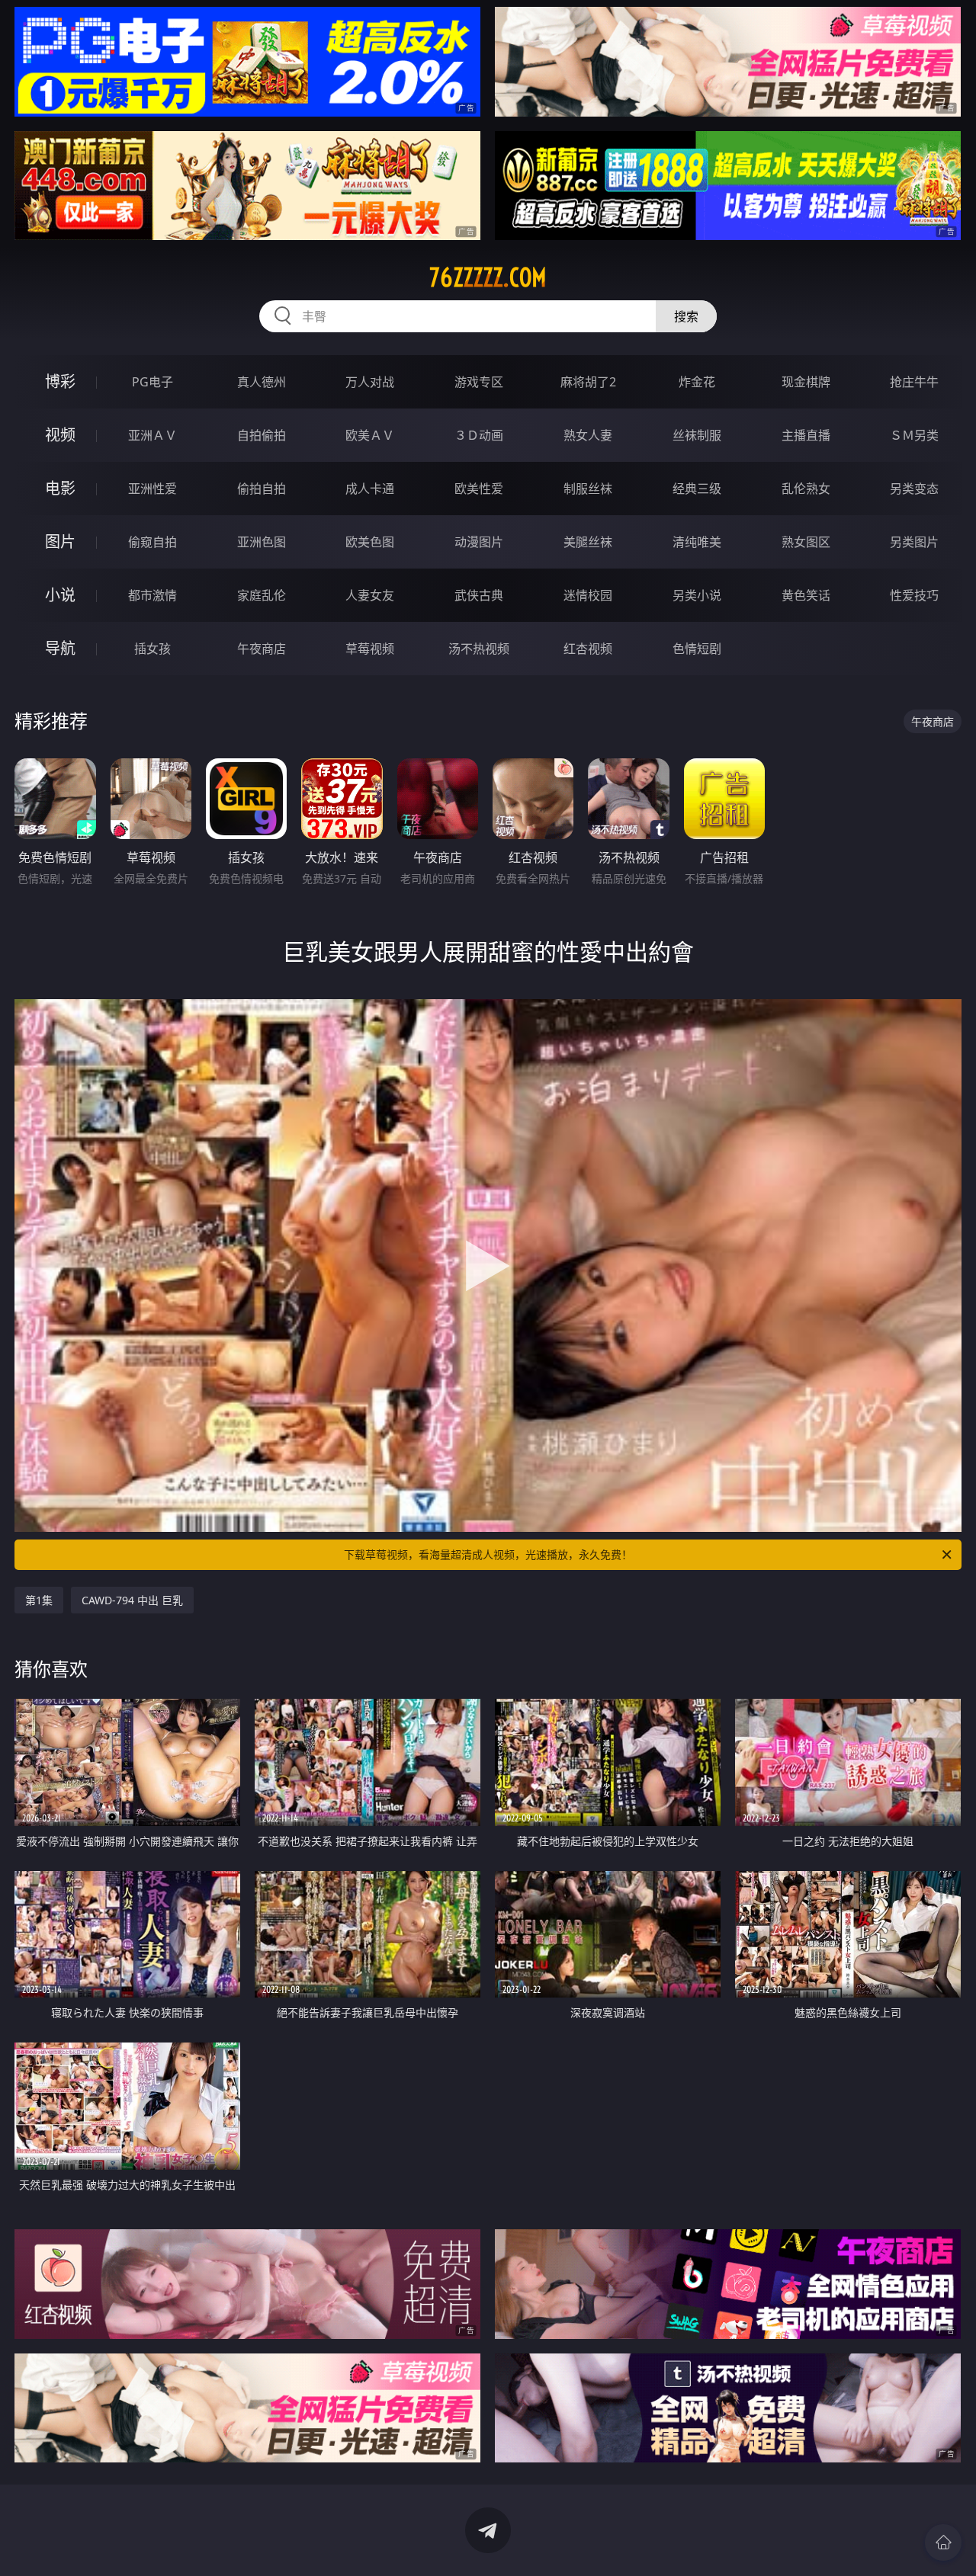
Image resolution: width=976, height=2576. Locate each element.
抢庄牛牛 (914, 382)
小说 (60, 595)
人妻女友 (370, 595)
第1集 (39, 1600)
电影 (60, 488)
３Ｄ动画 (479, 435)
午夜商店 (262, 649)
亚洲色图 (262, 542)
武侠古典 (479, 595)
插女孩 (152, 649)
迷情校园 (588, 595)
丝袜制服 (697, 435)
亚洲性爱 (152, 489)
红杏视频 (588, 649)
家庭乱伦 (262, 595)
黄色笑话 (806, 595)
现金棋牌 (806, 382)
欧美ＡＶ (370, 435)
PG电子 (152, 382)
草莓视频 (370, 649)
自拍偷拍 (262, 435)
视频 (60, 435)
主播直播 (806, 435)
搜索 (686, 316)
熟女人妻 (588, 435)
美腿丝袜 (588, 542)
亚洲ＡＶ (152, 435)
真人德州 (262, 382)
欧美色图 (370, 542)
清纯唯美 (697, 542)
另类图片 (914, 542)
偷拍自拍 (262, 489)
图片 (60, 541)
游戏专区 (479, 382)
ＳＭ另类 (914, 435)
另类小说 (697, 595)
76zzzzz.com (488, 277)
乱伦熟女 (806, 489)
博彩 (60, 381)
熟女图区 (806, 542)
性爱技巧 (914, 595)
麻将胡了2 (588, 382)
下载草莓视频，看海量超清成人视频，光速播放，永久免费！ (488, 1554)
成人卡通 (370, 489)
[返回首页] (943, 2542)
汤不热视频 (479, 649)
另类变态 (914, 489)
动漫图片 (479, 542)
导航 (60, 648)
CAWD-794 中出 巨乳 (132, 1600)
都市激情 (152, 595)
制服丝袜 (588, 489)
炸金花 (697, 382)
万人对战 (370, 382)
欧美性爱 (479, 489)
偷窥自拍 (152, 542)
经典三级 (697, 489)
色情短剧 (697, 649)
